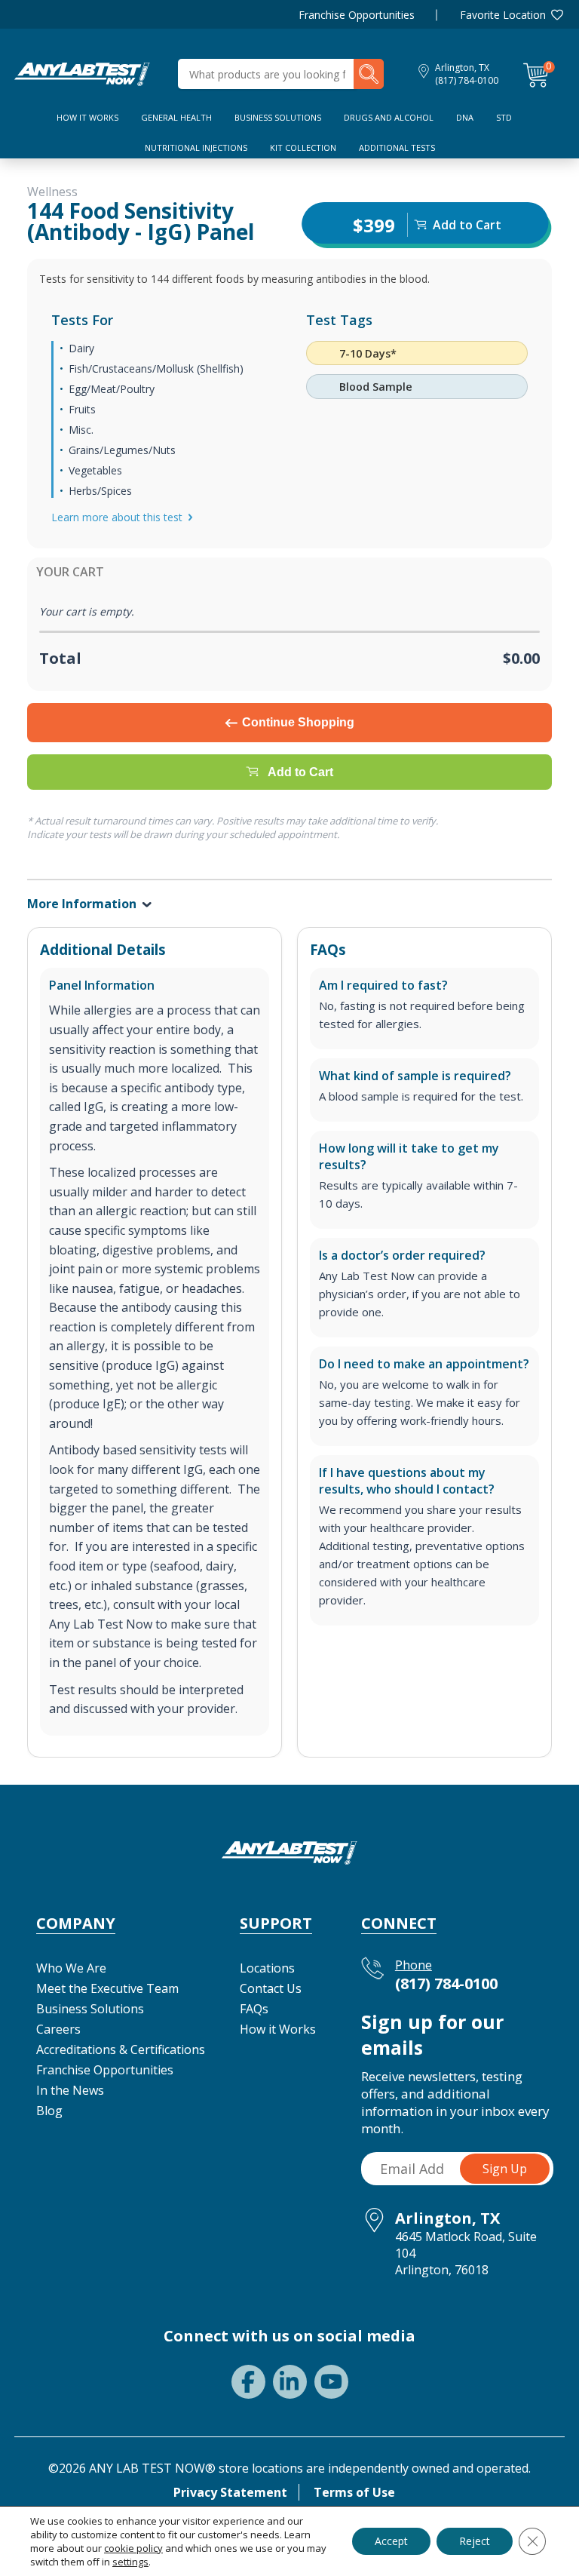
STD (504, 117)
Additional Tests (397, 147)
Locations (267, 1968)
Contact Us (271, 1988)
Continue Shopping (298, 722)
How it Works (278, 2029)
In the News (70, 2090)
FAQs (254, 2009)
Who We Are (71, 1968)
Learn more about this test (117, 517)
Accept (391, 2541)
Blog (49, 2111)
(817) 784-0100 (467, 80)
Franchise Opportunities (357, 15)
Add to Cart (300, 772)
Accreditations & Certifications (121, 2049)
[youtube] (331, 2382)
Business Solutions (278, 117)
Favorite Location (503, 15)
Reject (475, 2541)
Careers (58, 2029)
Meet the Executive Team (107, 1988)
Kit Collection (303, 147)
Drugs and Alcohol (389, 117)
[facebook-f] (248, 2382)
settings (130, 2562)
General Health (176, 117)
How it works (87, 117)
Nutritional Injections (196, 147)
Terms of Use (354, 2492)
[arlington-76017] (82, 72)
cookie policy (133, 2548)
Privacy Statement (230, 2492)
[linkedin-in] (290, 2382)
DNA (465, 117)
